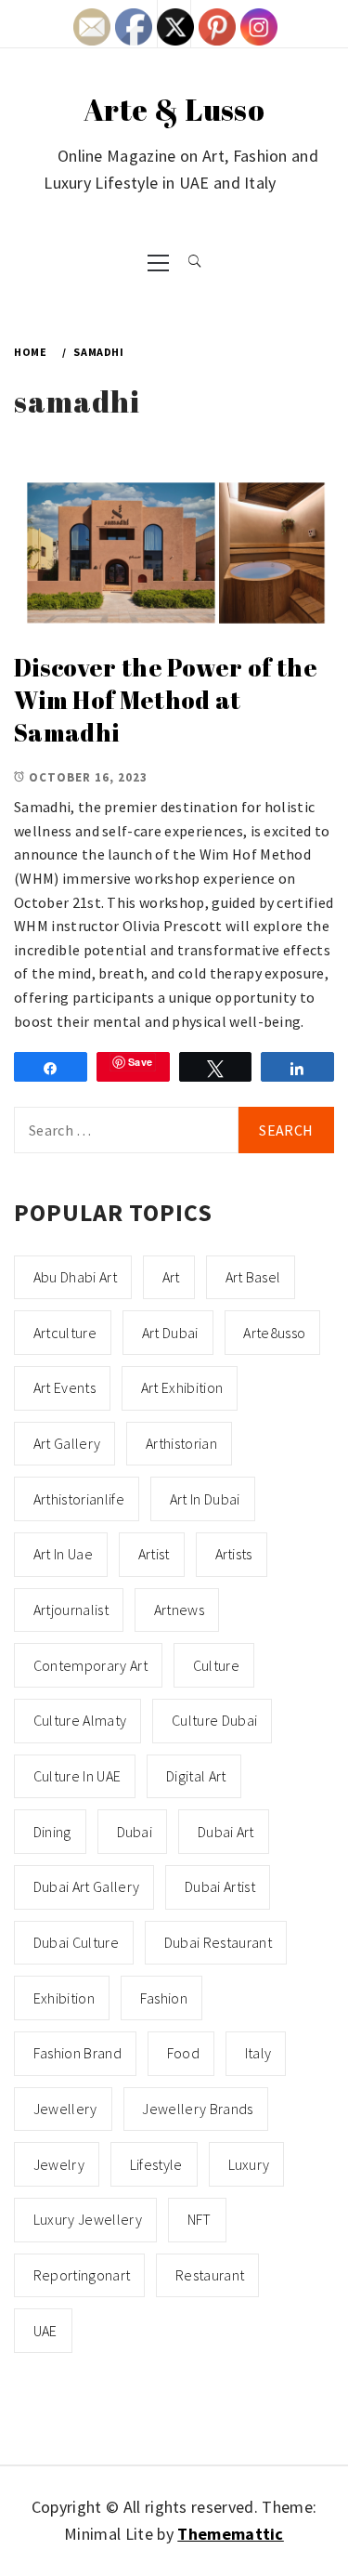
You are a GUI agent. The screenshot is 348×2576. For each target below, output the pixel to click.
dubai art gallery (86, 1886)
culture (216, 1665)
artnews (179, 1610)
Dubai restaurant (218, 1942)
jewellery (65, 2109)
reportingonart (82, 2275)
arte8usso (274, 1333)
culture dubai (214, 1720)
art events (64, 1387)
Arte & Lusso (174, 109)
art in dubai (205, 1499)
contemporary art (90, 1665)
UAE (45, 2331)
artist (154, 1554)
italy (258, 2053)
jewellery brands (197, 2109)
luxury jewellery (88, 2219)
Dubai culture (76, 1942)
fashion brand (77, 2053)
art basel (253, 1277)
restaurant (210, 2275)
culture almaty (80, 1720)
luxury (249, 2164)
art (171, 1277)
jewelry (59, 2164)
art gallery (67, 1443)
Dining (52, 1832)
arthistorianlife (79, 1499)
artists (234, 1554)
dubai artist (220, 1886)
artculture (65, 1333)
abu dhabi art (75, 1277)
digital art (196, 1776)
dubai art (226, 1832)
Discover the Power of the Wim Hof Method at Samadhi (166, 699)
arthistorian (181, 1443)
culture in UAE (77, 1776)
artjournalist (71, 1610)
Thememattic (231, 2534)
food (183, 2053)
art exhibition (182, 1387)
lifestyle (156, 2164)
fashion (164, 1998)
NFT (200, 2219)
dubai (135, 1832)
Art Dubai (170, 1333)
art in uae (63, 1554)
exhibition (64, 1998)
